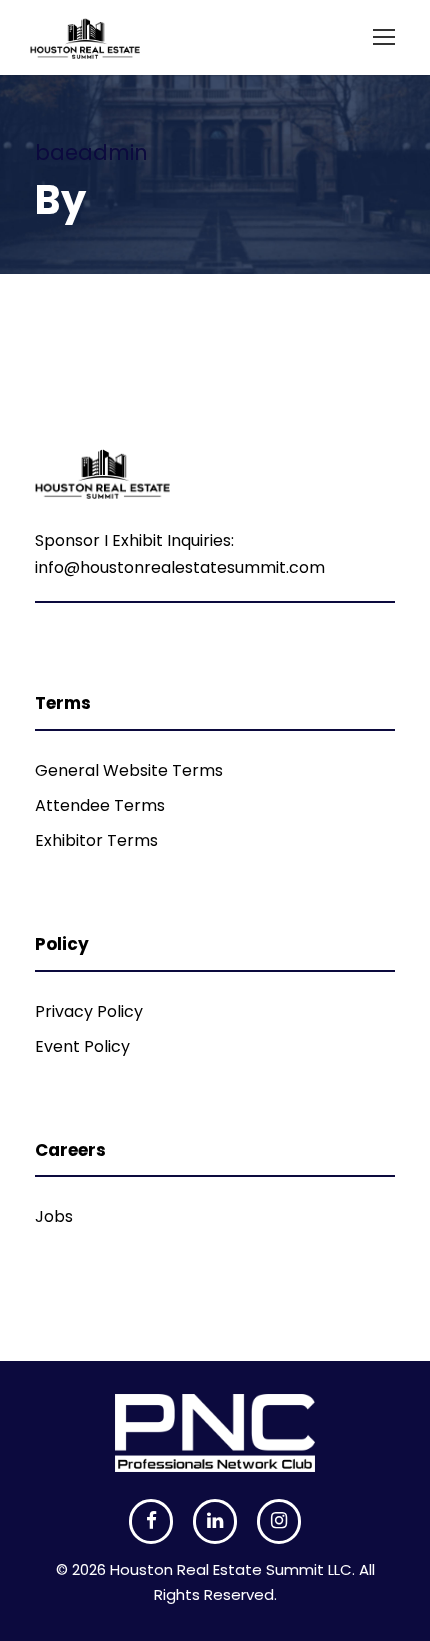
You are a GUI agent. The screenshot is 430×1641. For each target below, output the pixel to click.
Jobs (54, 1216)
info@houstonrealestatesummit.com (180, 567)
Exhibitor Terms (96, 840)
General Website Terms (129, 770)
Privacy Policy (89, 1011)
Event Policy (82, 1046)
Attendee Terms (100, 805)
